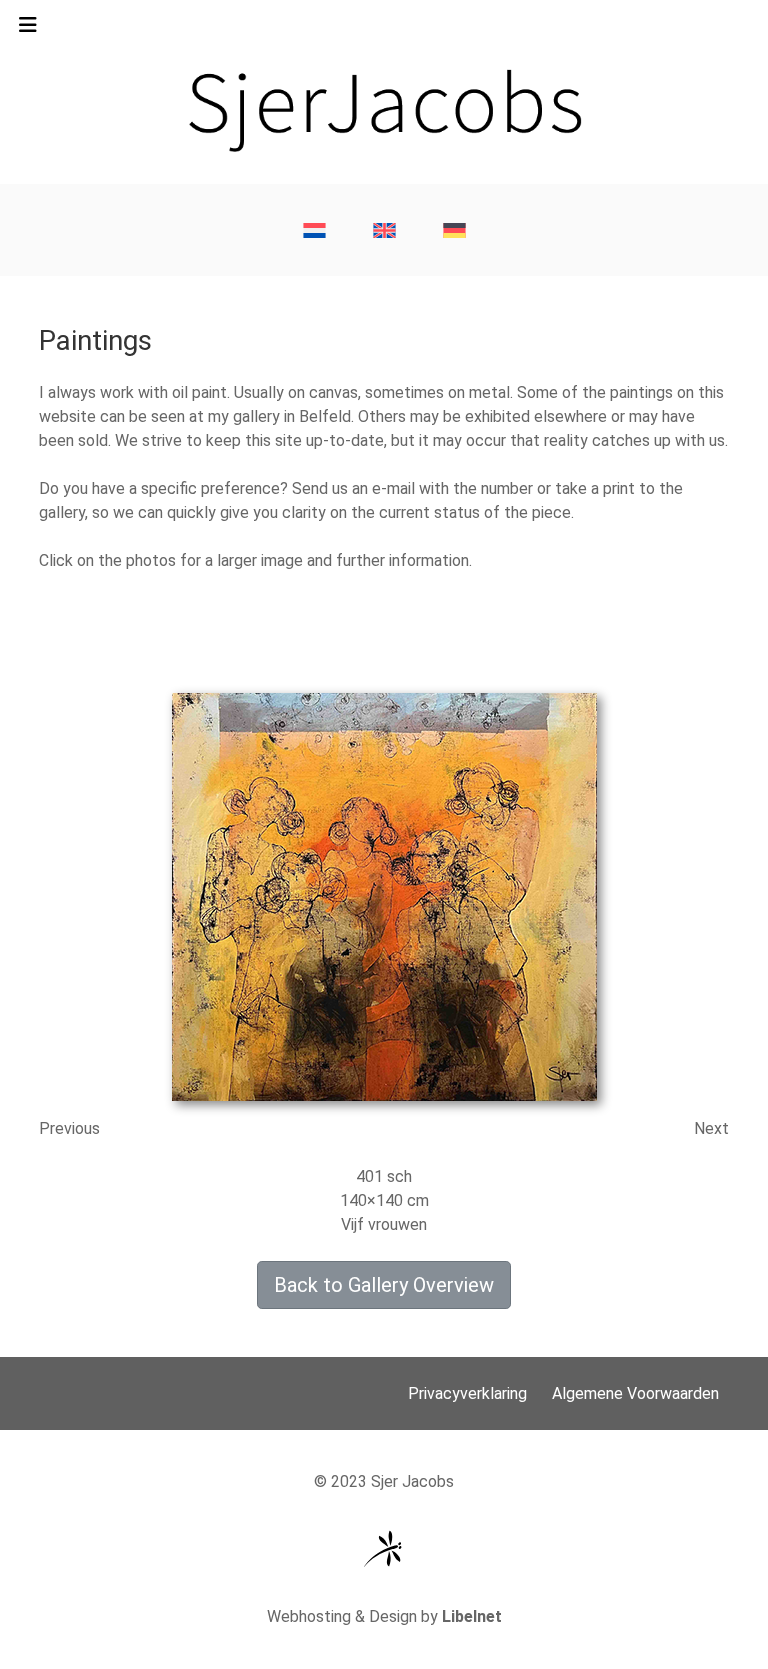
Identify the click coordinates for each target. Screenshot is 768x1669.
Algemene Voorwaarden (635, 1393)
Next (711, 1128)
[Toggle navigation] (28, 30)
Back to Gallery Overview (384, 1285)
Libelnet (472, 1616)
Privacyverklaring (467, 1393)
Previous (69, 1128)
